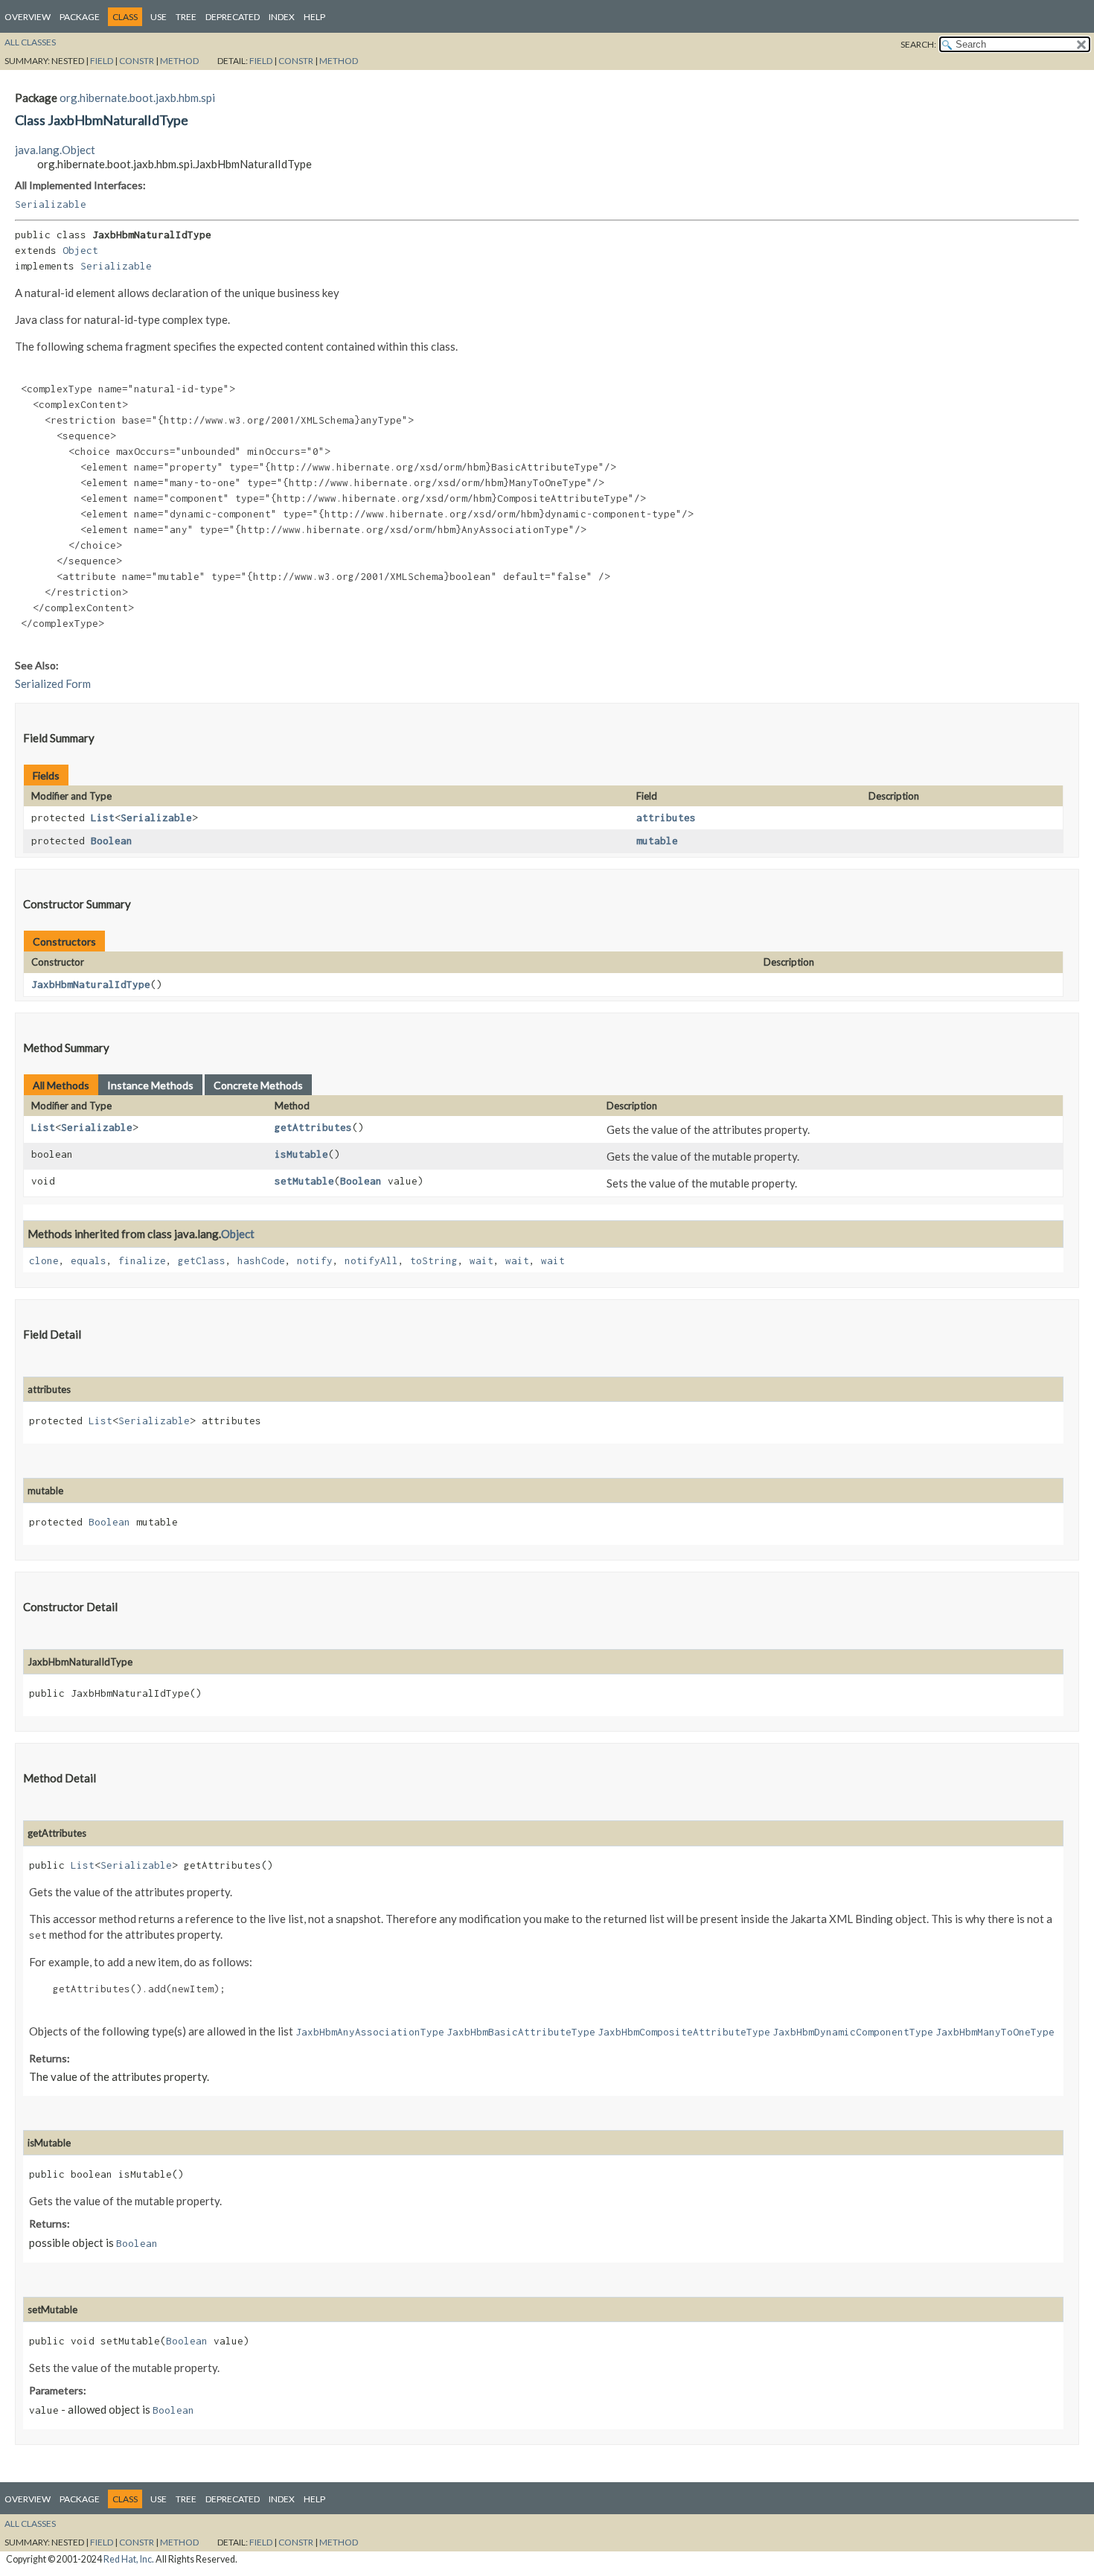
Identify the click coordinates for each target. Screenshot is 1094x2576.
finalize (142, 1260)
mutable (657, 841)
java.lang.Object (55, 150)
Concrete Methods (258, 1085)
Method (179, 61)
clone (44, 1260)
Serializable (51, 204)
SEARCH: (918, 44)
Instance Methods (150, 1085)
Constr (137, 61)
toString (434, 1260)
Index (282, 17)
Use (159, 17)
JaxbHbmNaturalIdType (91, 984)
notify (315, 1260)
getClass (202, 1260)
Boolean (112, 841)
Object (80, 250)
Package (80, 17)
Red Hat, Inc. (129, 2559)
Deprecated (233, 17)
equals (89, 1260)
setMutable (304, 1181)
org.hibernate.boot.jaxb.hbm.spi (137, 98)
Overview (28, 17)
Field (102, 61)
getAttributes (313, 1127)
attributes (666, 817)
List (103, 817)
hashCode (261, 1260)
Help (314, 17)
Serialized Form (53, 683)
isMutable (301, 1154)
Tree (186, 17)
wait (482, 1260)
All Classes (30, 42)
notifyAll (371, 1260)
